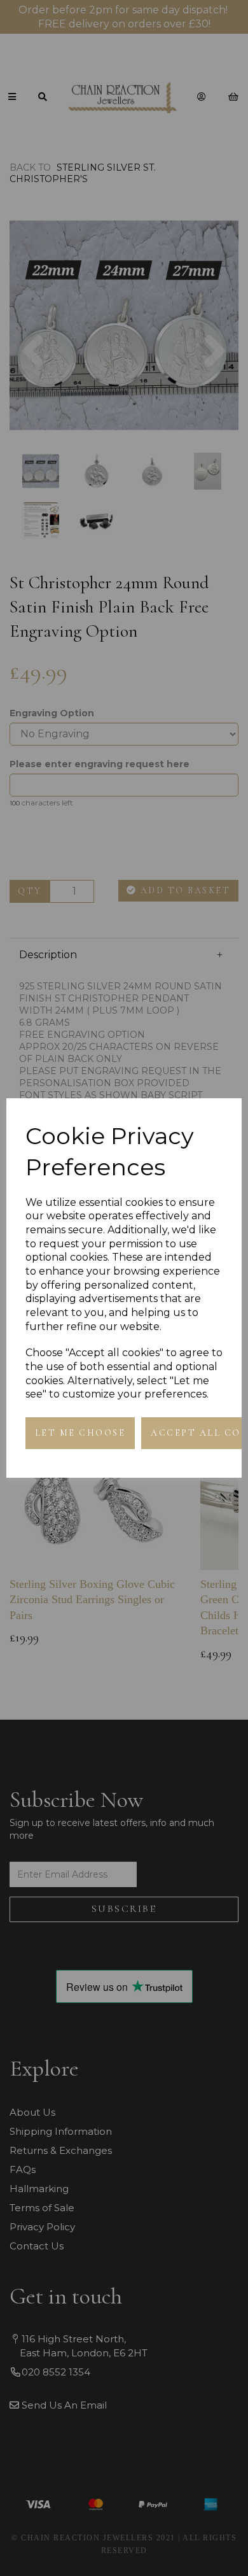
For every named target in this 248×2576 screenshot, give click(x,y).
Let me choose (80, 1433)
